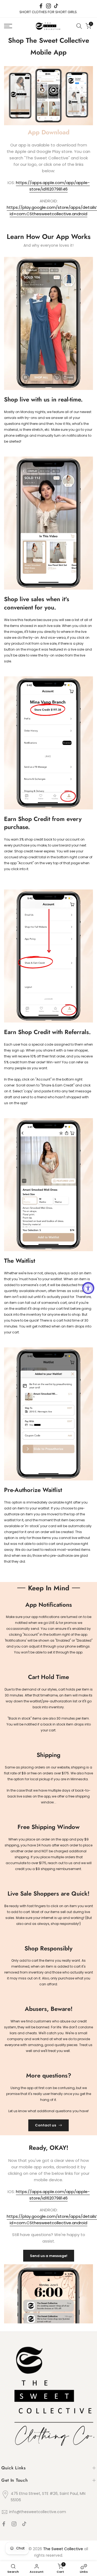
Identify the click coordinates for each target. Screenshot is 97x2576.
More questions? (49, 2075)
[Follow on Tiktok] (56, 6)
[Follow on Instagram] (48, 6)
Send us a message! (49, 2256)
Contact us (46, 2125)
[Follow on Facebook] (41, 6)
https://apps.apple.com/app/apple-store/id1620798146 (53, 186)
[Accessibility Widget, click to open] (88, 1288)
